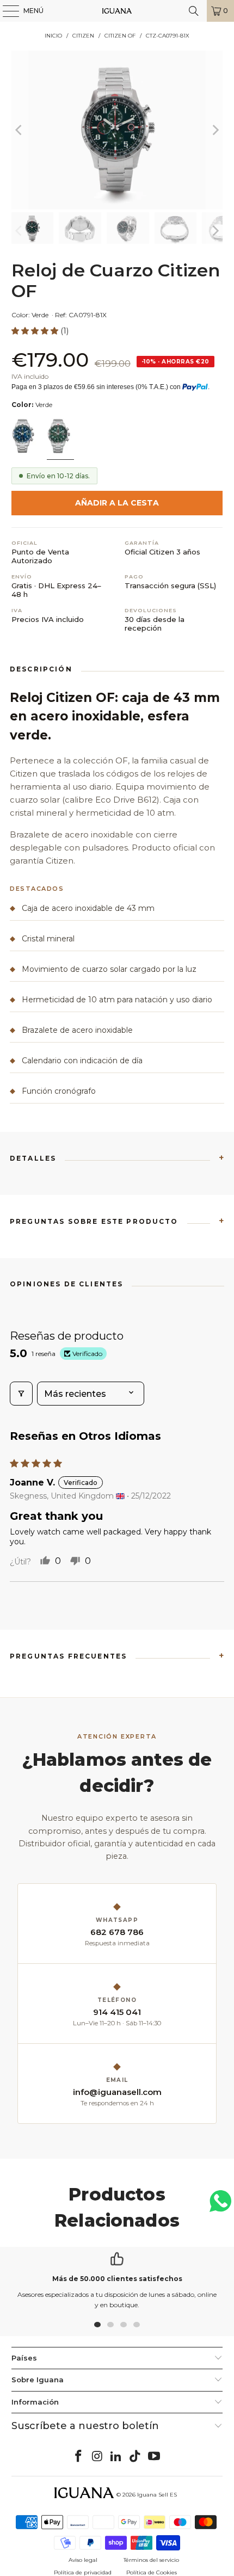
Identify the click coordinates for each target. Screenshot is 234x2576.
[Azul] (24, 437)
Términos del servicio (151, 2560)
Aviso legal (83, 2560)
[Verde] (60, 437)
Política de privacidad (83, 2572)
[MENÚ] (5, 11)
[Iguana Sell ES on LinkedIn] (116, 2457)
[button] (36, 331)
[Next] (214, 130)
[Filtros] (21, 1394)
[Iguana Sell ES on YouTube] (155, 2457)
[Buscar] (194, 11)
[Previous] (20, 130)
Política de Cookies (152, 2572)
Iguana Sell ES (157, 2495)
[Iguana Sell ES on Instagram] (97, 2457)
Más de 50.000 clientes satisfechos (117, 2279)
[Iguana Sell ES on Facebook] (79, 2457)
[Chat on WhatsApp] (220, 2206)
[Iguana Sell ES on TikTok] (136, 2457)
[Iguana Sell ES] (117, 11)
